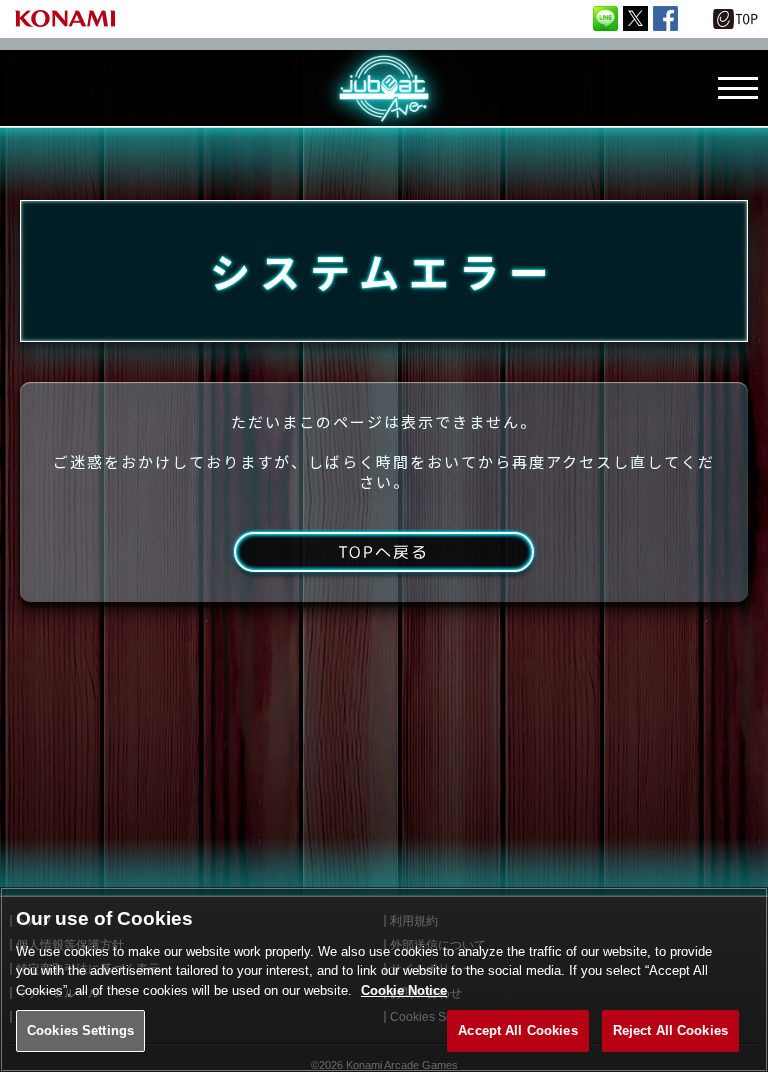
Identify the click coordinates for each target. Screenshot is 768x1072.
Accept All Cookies (517, 1030)
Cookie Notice (404, 990)
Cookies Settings (80, 1030)
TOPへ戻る (383, 552)
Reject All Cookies (670, 1030)
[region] (384, 979)
